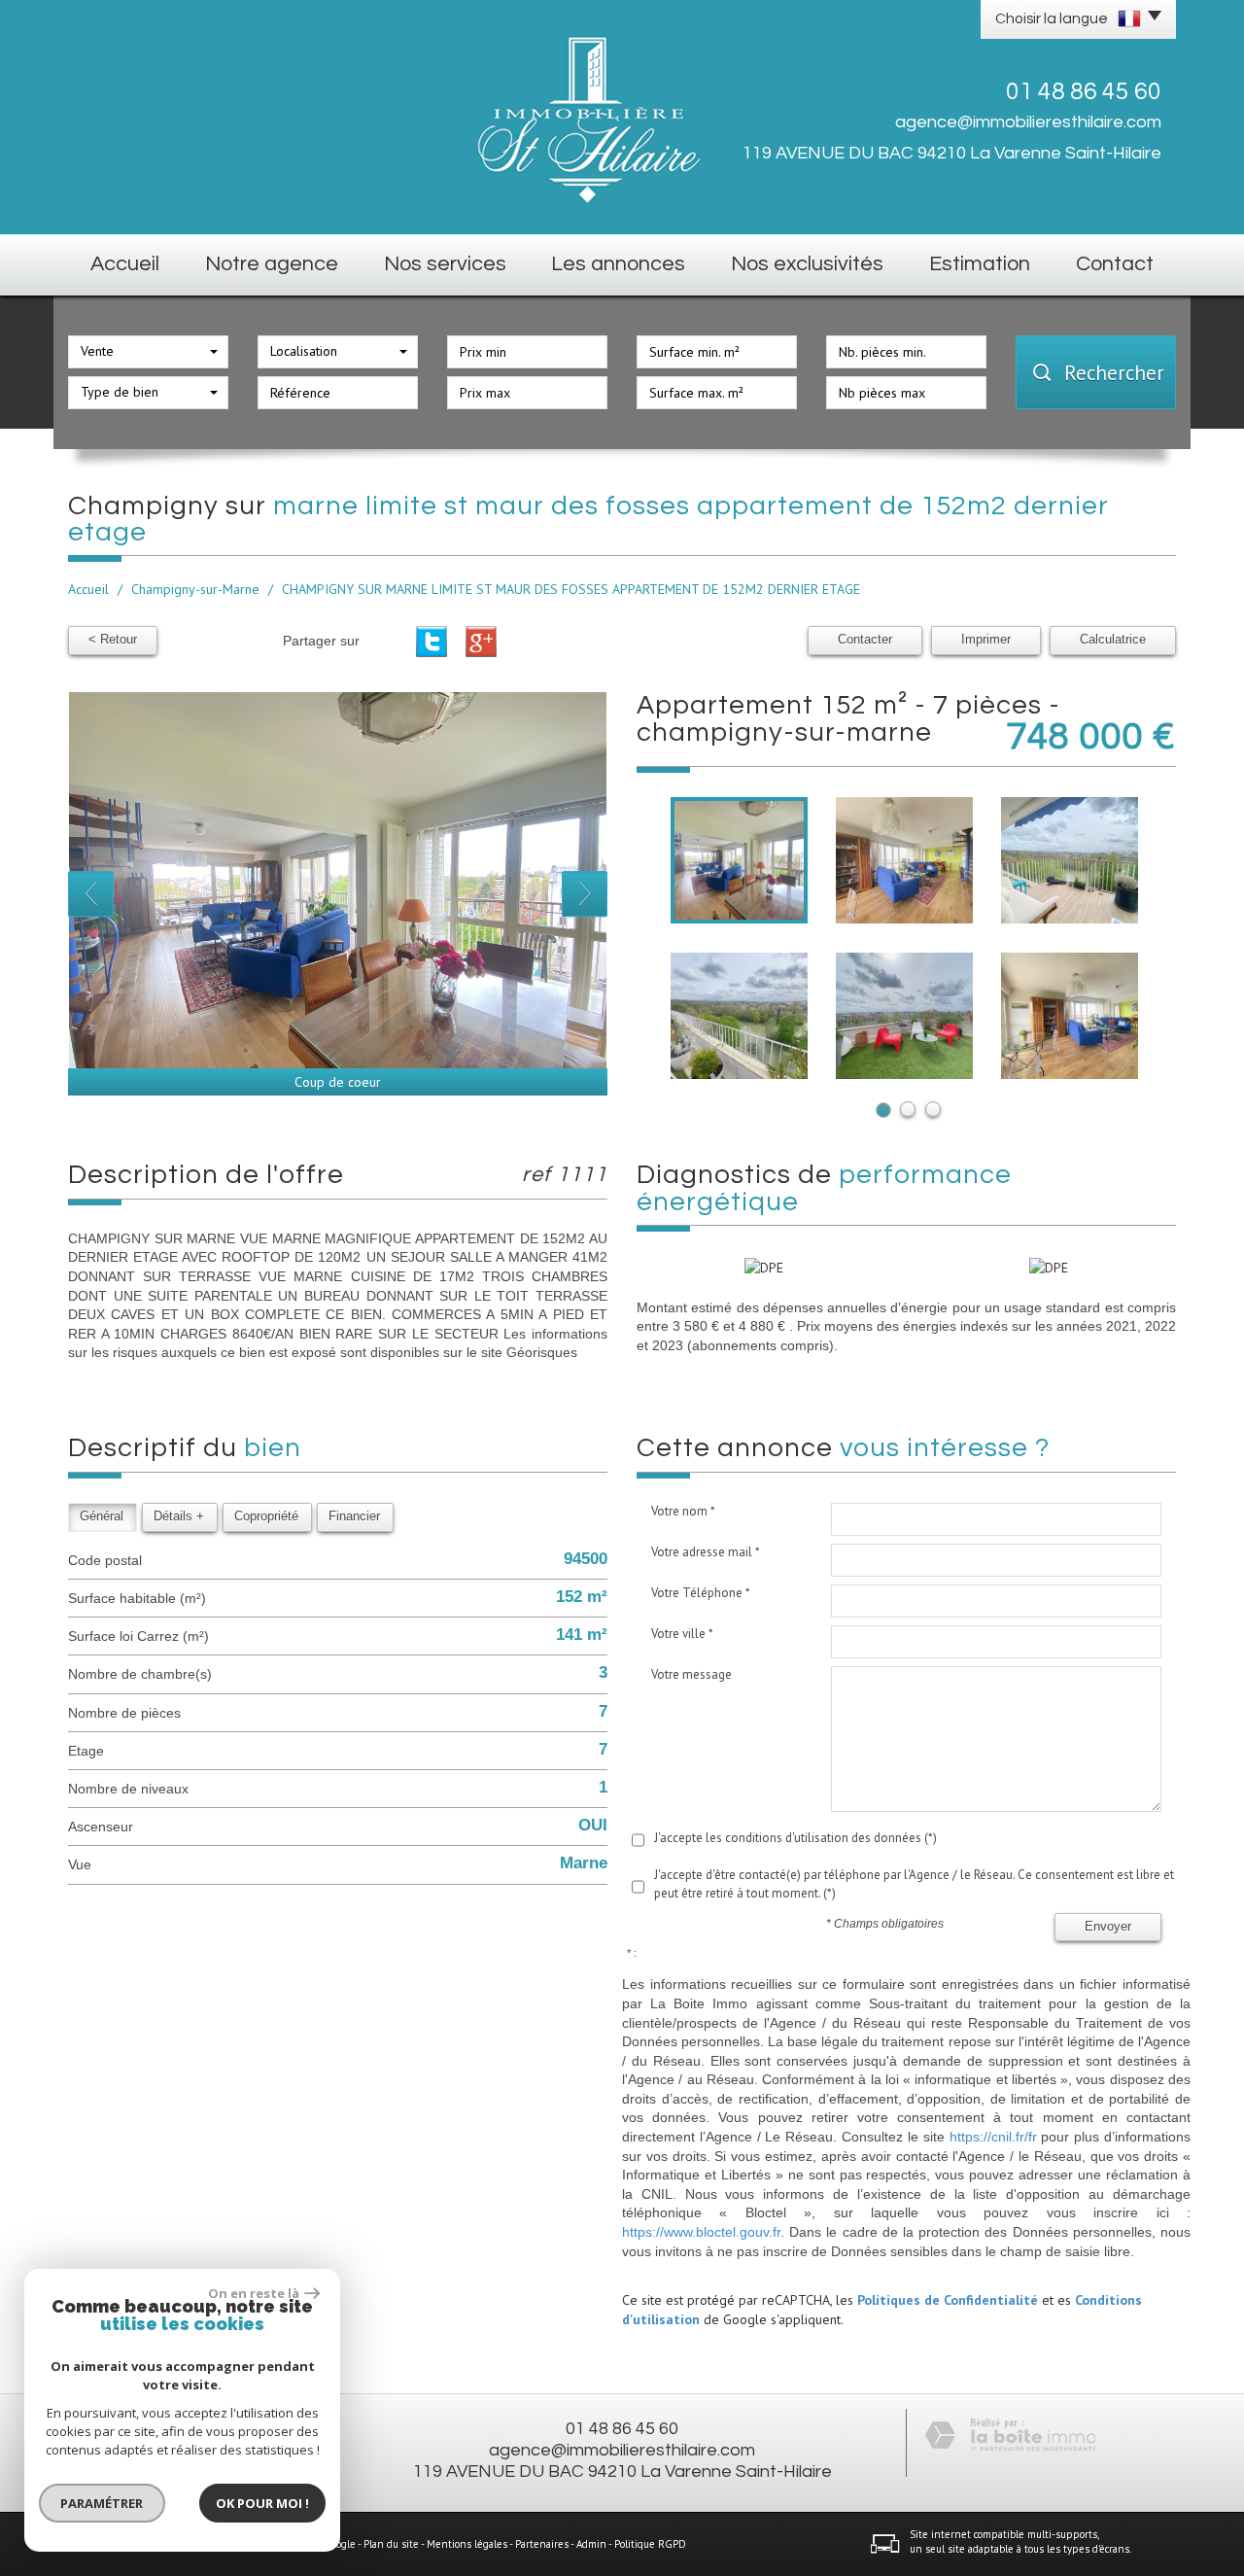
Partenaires (542, 2544)
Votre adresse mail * (706, 1552)
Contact (1115, 264)
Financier (354, 1516)
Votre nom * (683, 1511)
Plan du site (391, 2544)
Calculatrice (1113, 640)
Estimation (980, 264)
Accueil (125, 264)
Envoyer (1108, 1927)
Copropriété (266, 1516)
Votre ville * (682, 1634)
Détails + (179, 1516)
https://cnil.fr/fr (993, 2137)
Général (102, 1516)
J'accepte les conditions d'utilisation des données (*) (795, 1838)
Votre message (691, 1674)
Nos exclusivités (807, 264)
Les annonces (618, 264)
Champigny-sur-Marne (195, 589)
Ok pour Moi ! (262, 2503)
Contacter (865, 640)
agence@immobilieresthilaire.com (1028, 122)
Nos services (445, 264)
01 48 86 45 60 (622, 2429)
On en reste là (254, 2293)
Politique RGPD (650, 2544)
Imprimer (986, 640)
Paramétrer (103, 2503)
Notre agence (272, 264)
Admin (591, 2544)
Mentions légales (467, 2544)
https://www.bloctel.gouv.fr (701, 2232)
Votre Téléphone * (701, 1593)
